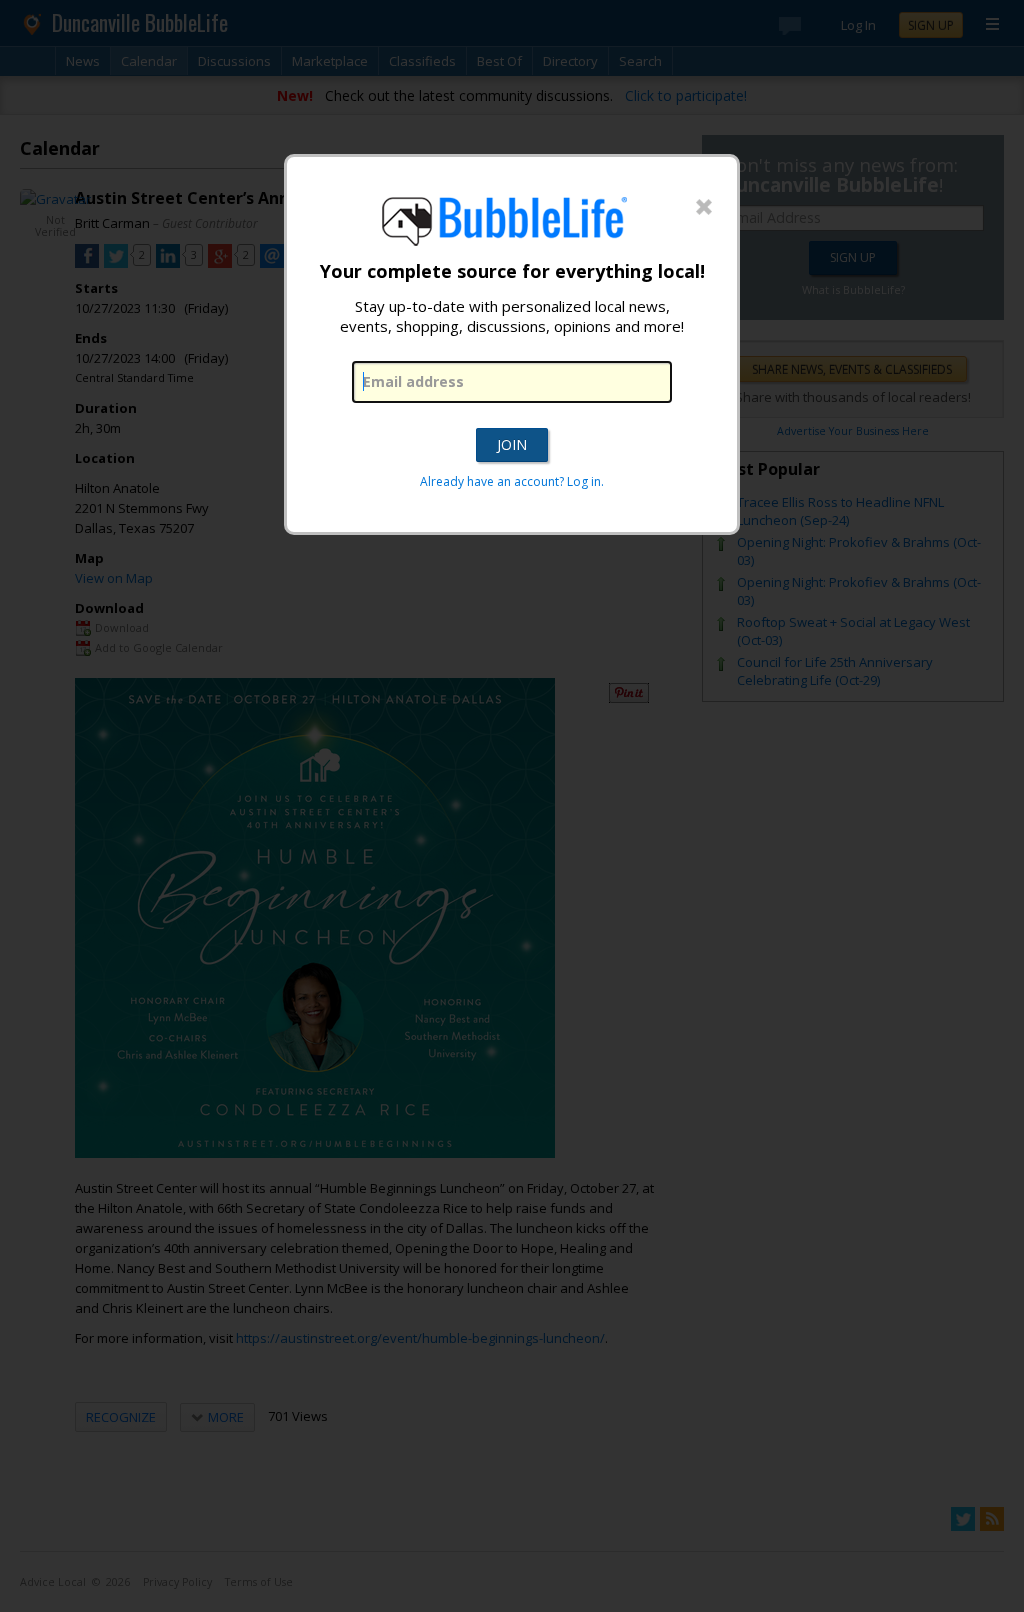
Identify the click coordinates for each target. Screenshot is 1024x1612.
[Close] (704, 208)
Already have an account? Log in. (512, 481)
